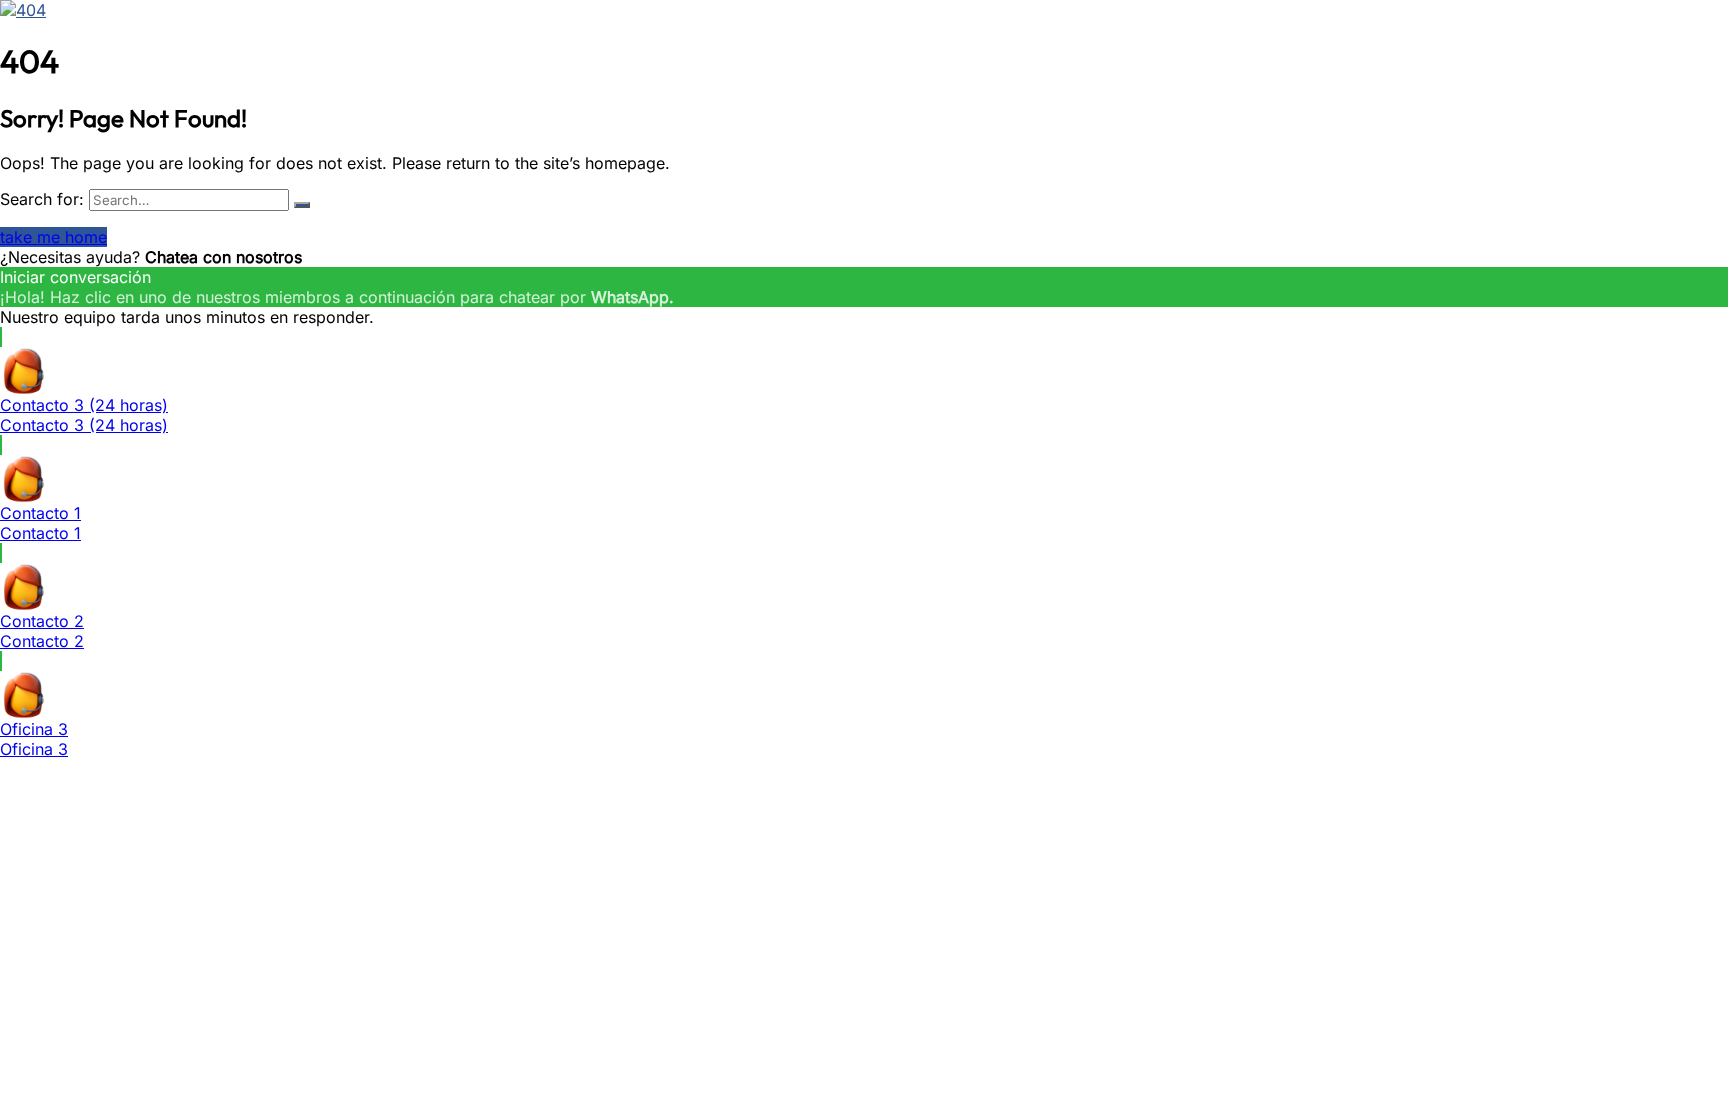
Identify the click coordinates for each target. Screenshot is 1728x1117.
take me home (53, 237)
